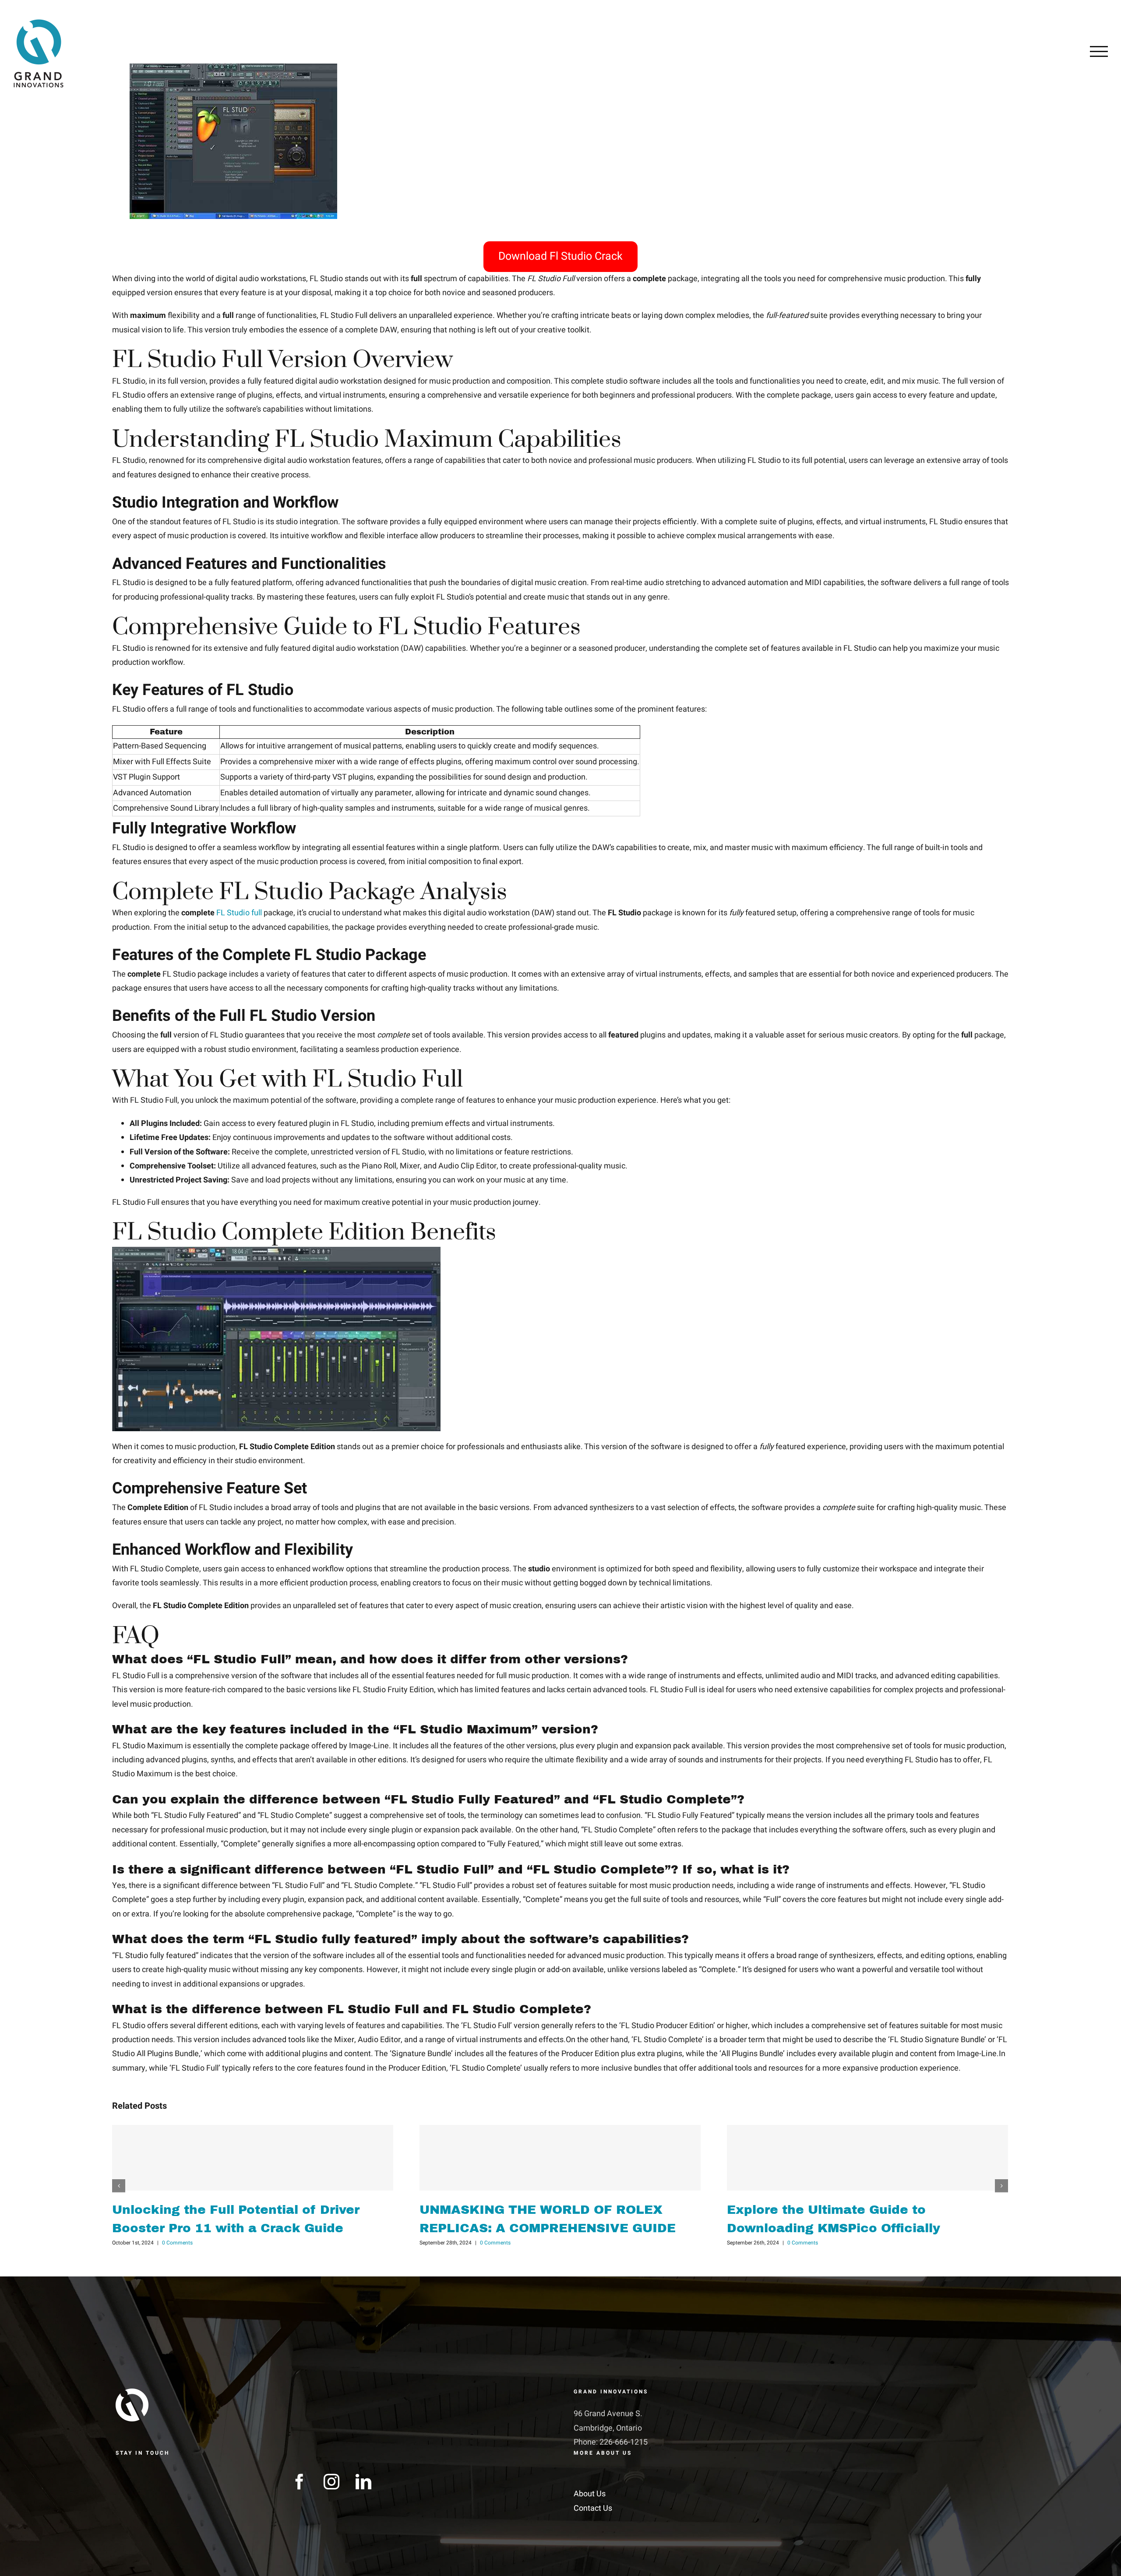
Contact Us (593, 2508)
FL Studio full (239, 913)
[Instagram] (331, 2482)
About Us (590, 2494)
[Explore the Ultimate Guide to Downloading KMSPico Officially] (867, 2158)
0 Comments (177, 2243)
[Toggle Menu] (1099, 51)
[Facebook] (300, 2482)
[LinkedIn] (363, 2482)
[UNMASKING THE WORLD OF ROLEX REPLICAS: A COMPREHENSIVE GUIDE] (560, 2158)
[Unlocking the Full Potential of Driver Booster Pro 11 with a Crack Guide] (253, 2158)
